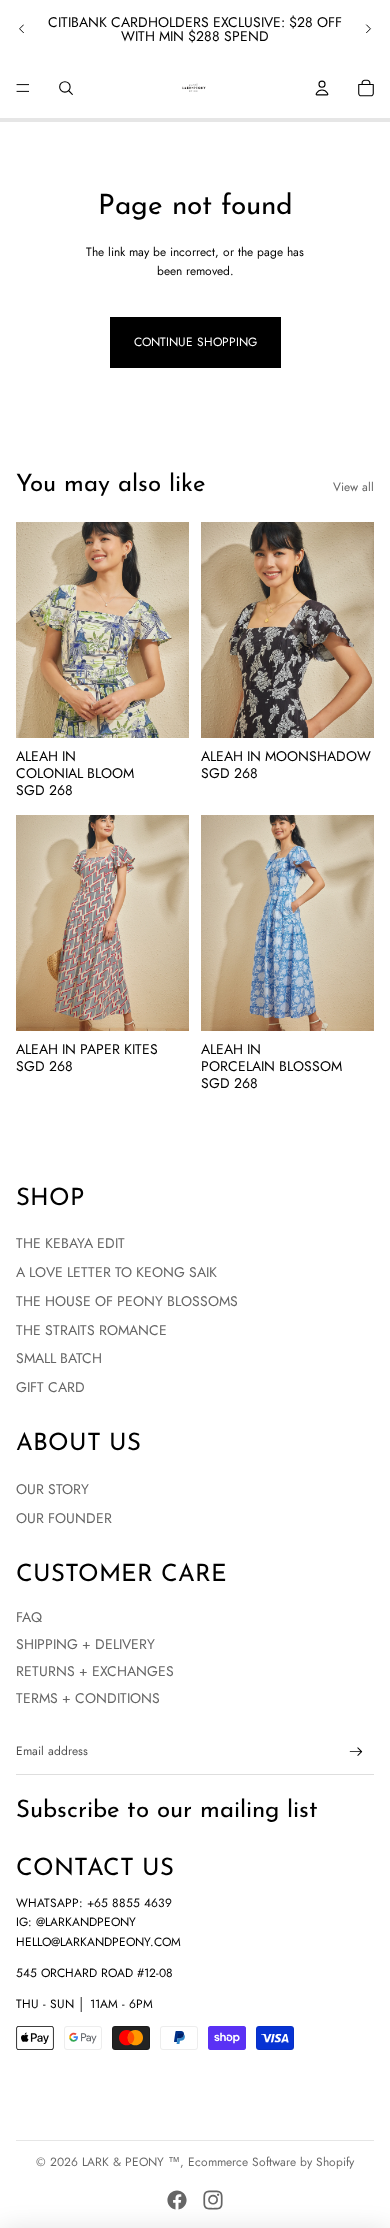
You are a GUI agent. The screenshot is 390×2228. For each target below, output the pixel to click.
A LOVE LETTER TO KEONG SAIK (116, 1272)
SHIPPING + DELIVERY (85, 1644)
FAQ (29, 1617)
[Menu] (23, 88)
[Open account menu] (322, 88)
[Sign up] (356, 1752)
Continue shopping (195, 342)
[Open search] (66, 88)
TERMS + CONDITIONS (88, 1698)
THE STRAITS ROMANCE (91, 1330)
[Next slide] (368, 29)
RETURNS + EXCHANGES (95, 1671)
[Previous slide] (22, 29)
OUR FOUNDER (64, 1518)
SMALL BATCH (59, 1358)
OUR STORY (52, 1489)
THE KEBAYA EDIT (70, 1243)
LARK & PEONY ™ (131, 2162)
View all (353, 487)
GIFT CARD (50, 1387)
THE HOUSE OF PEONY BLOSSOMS (127, 1301)
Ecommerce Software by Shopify (271, 2162)
